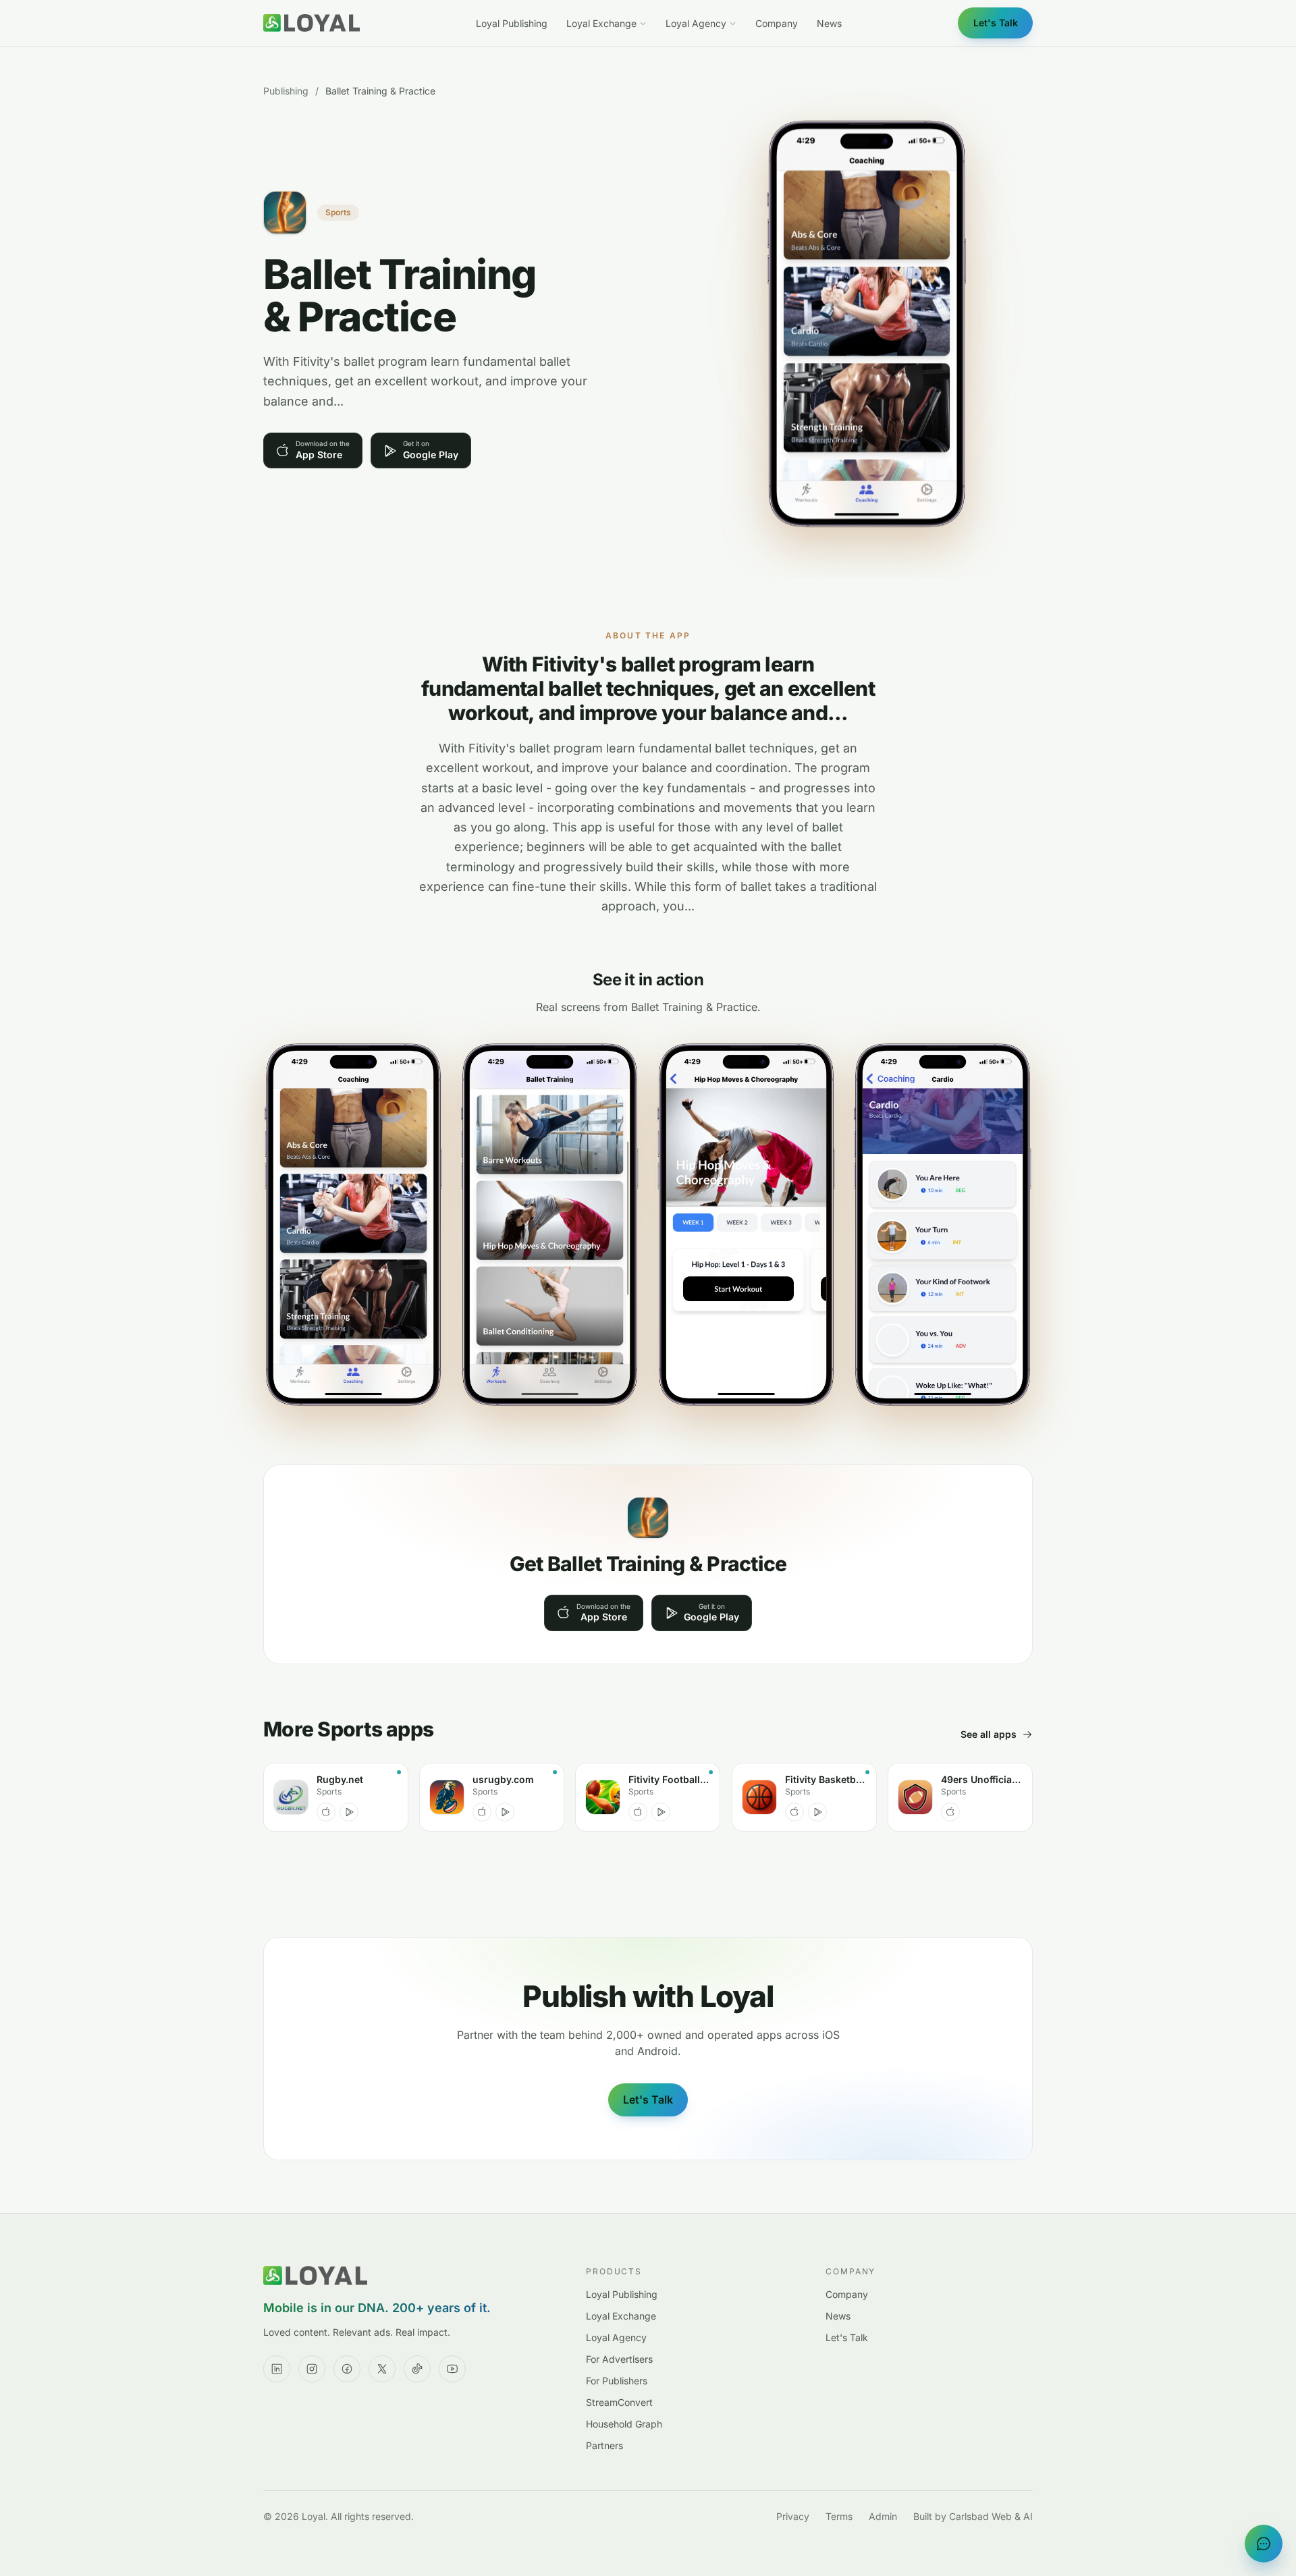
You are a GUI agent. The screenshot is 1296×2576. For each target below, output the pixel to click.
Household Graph (624, 2424)
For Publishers (617, 2381)
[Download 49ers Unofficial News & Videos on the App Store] (950, 1812)
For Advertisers (619, 2359)
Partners (604, 2445)
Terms (839, 2516)
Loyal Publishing (512, 23)
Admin (883, 2516)
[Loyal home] (312, 23)
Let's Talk (996, 23)
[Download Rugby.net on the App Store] (326, 1812)
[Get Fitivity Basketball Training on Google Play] (817, 1812)
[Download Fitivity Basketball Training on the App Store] (794, 1812)
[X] (382, 2369)
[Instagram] (312, 2369)
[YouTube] (452, 2369)
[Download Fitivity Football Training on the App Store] (638, 1812)
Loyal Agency (696, 23)
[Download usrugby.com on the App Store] (482, 1812)
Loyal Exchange (601, 23)
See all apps (989, 1734)
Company (777, 23)
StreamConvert (619, 2402)
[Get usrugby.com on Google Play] (505, 1812)
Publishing (286, 91)
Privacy (793, 2516)
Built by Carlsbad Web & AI (973, 2516)
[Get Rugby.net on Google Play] (349, 1812)
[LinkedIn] (277, 2369)
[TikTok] (417, 2369)
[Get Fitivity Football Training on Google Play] (661, 1812)
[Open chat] (1264, 2544)
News (829, 23)
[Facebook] (347, 2369)
